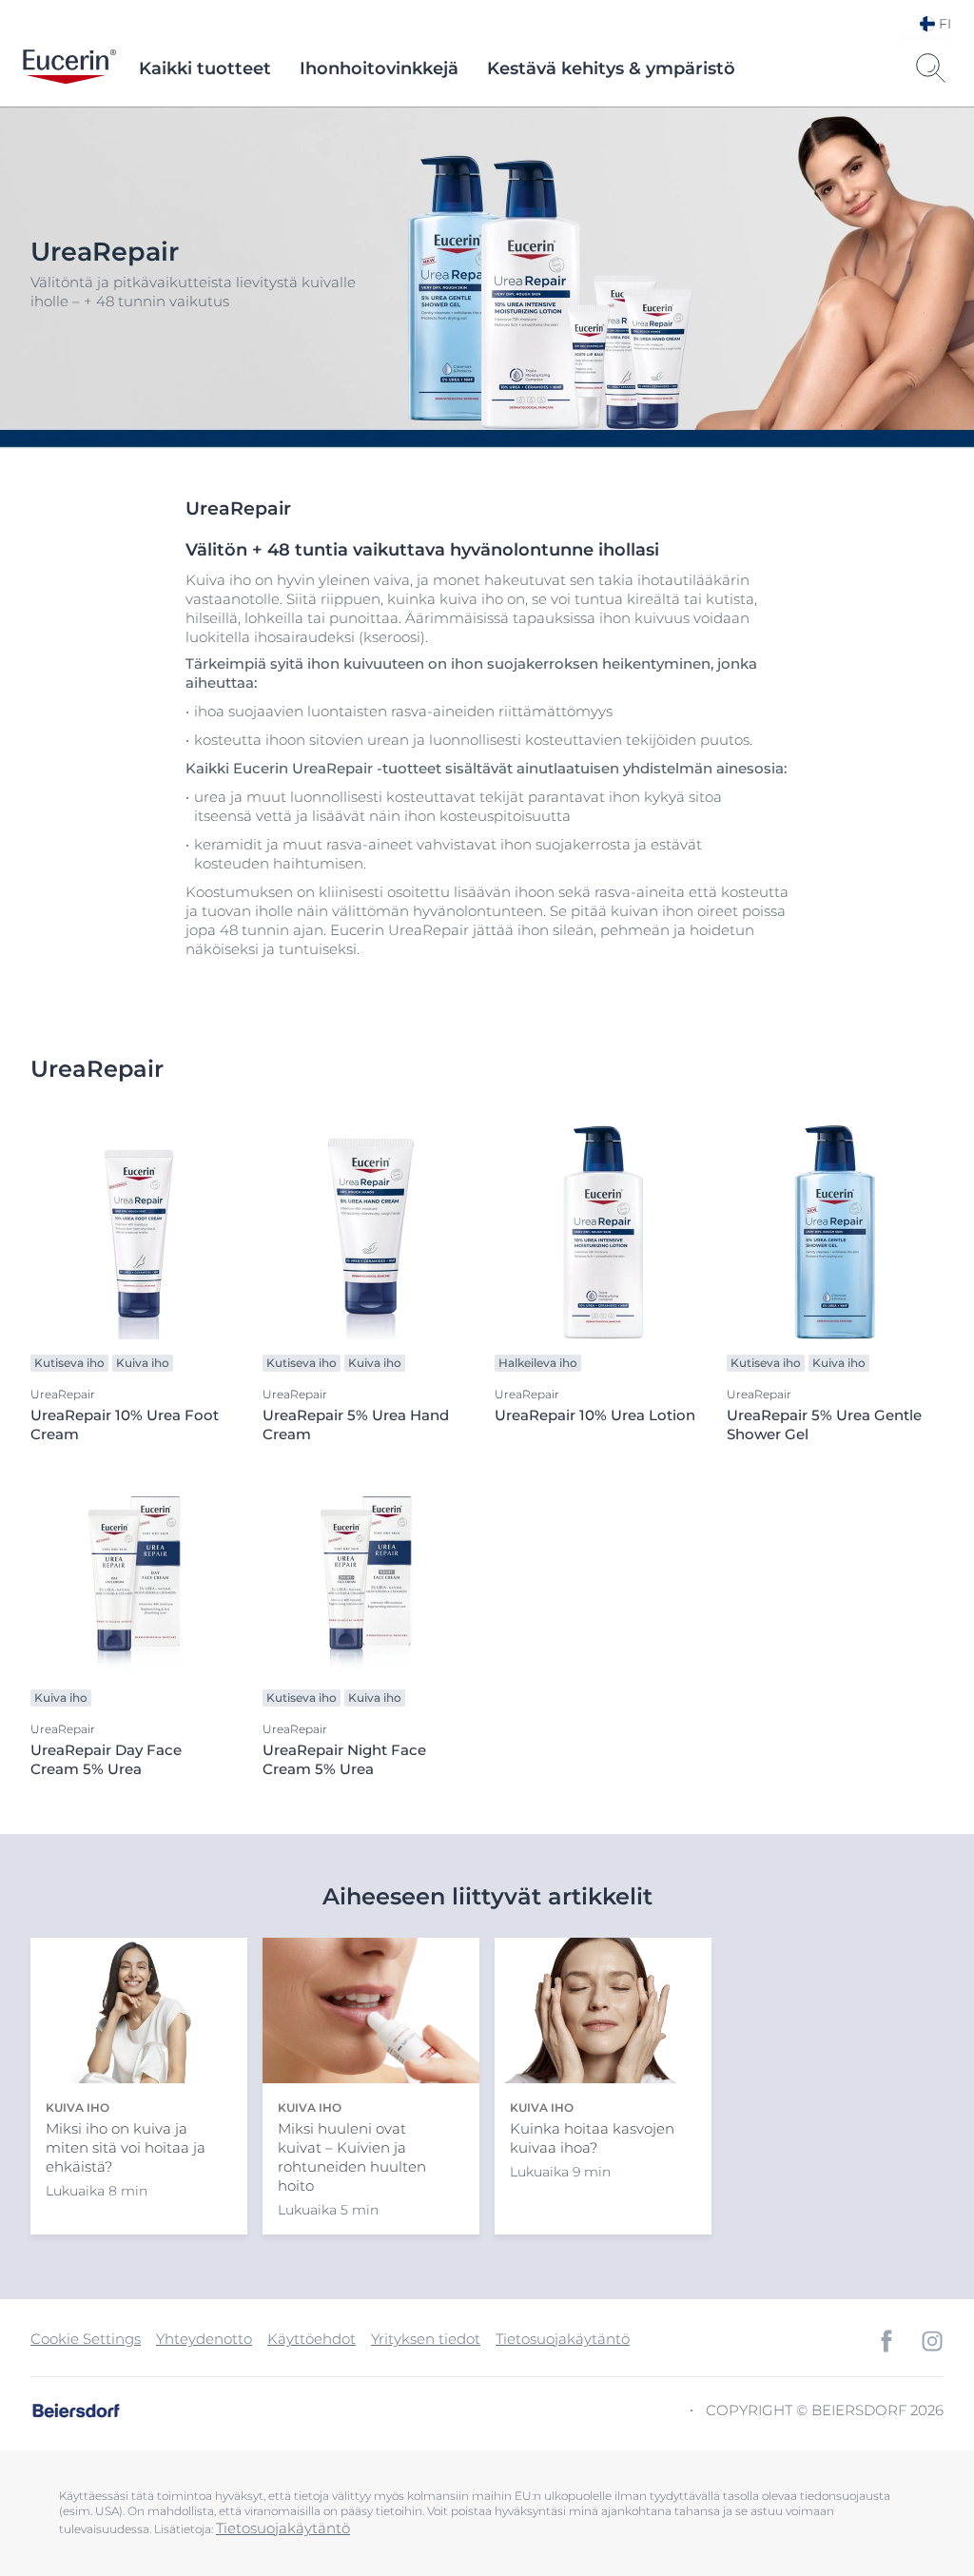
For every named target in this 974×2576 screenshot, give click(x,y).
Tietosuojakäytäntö (563, 2339)
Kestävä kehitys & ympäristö (611, 68)
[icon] (886, 2341)
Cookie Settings (86, 2339)
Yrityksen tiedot (426, 2339)
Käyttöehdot (312, 2339)
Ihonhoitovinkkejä (379, 68)
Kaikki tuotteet (205, 68)
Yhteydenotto (204, 2339)
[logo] (69, 68)
